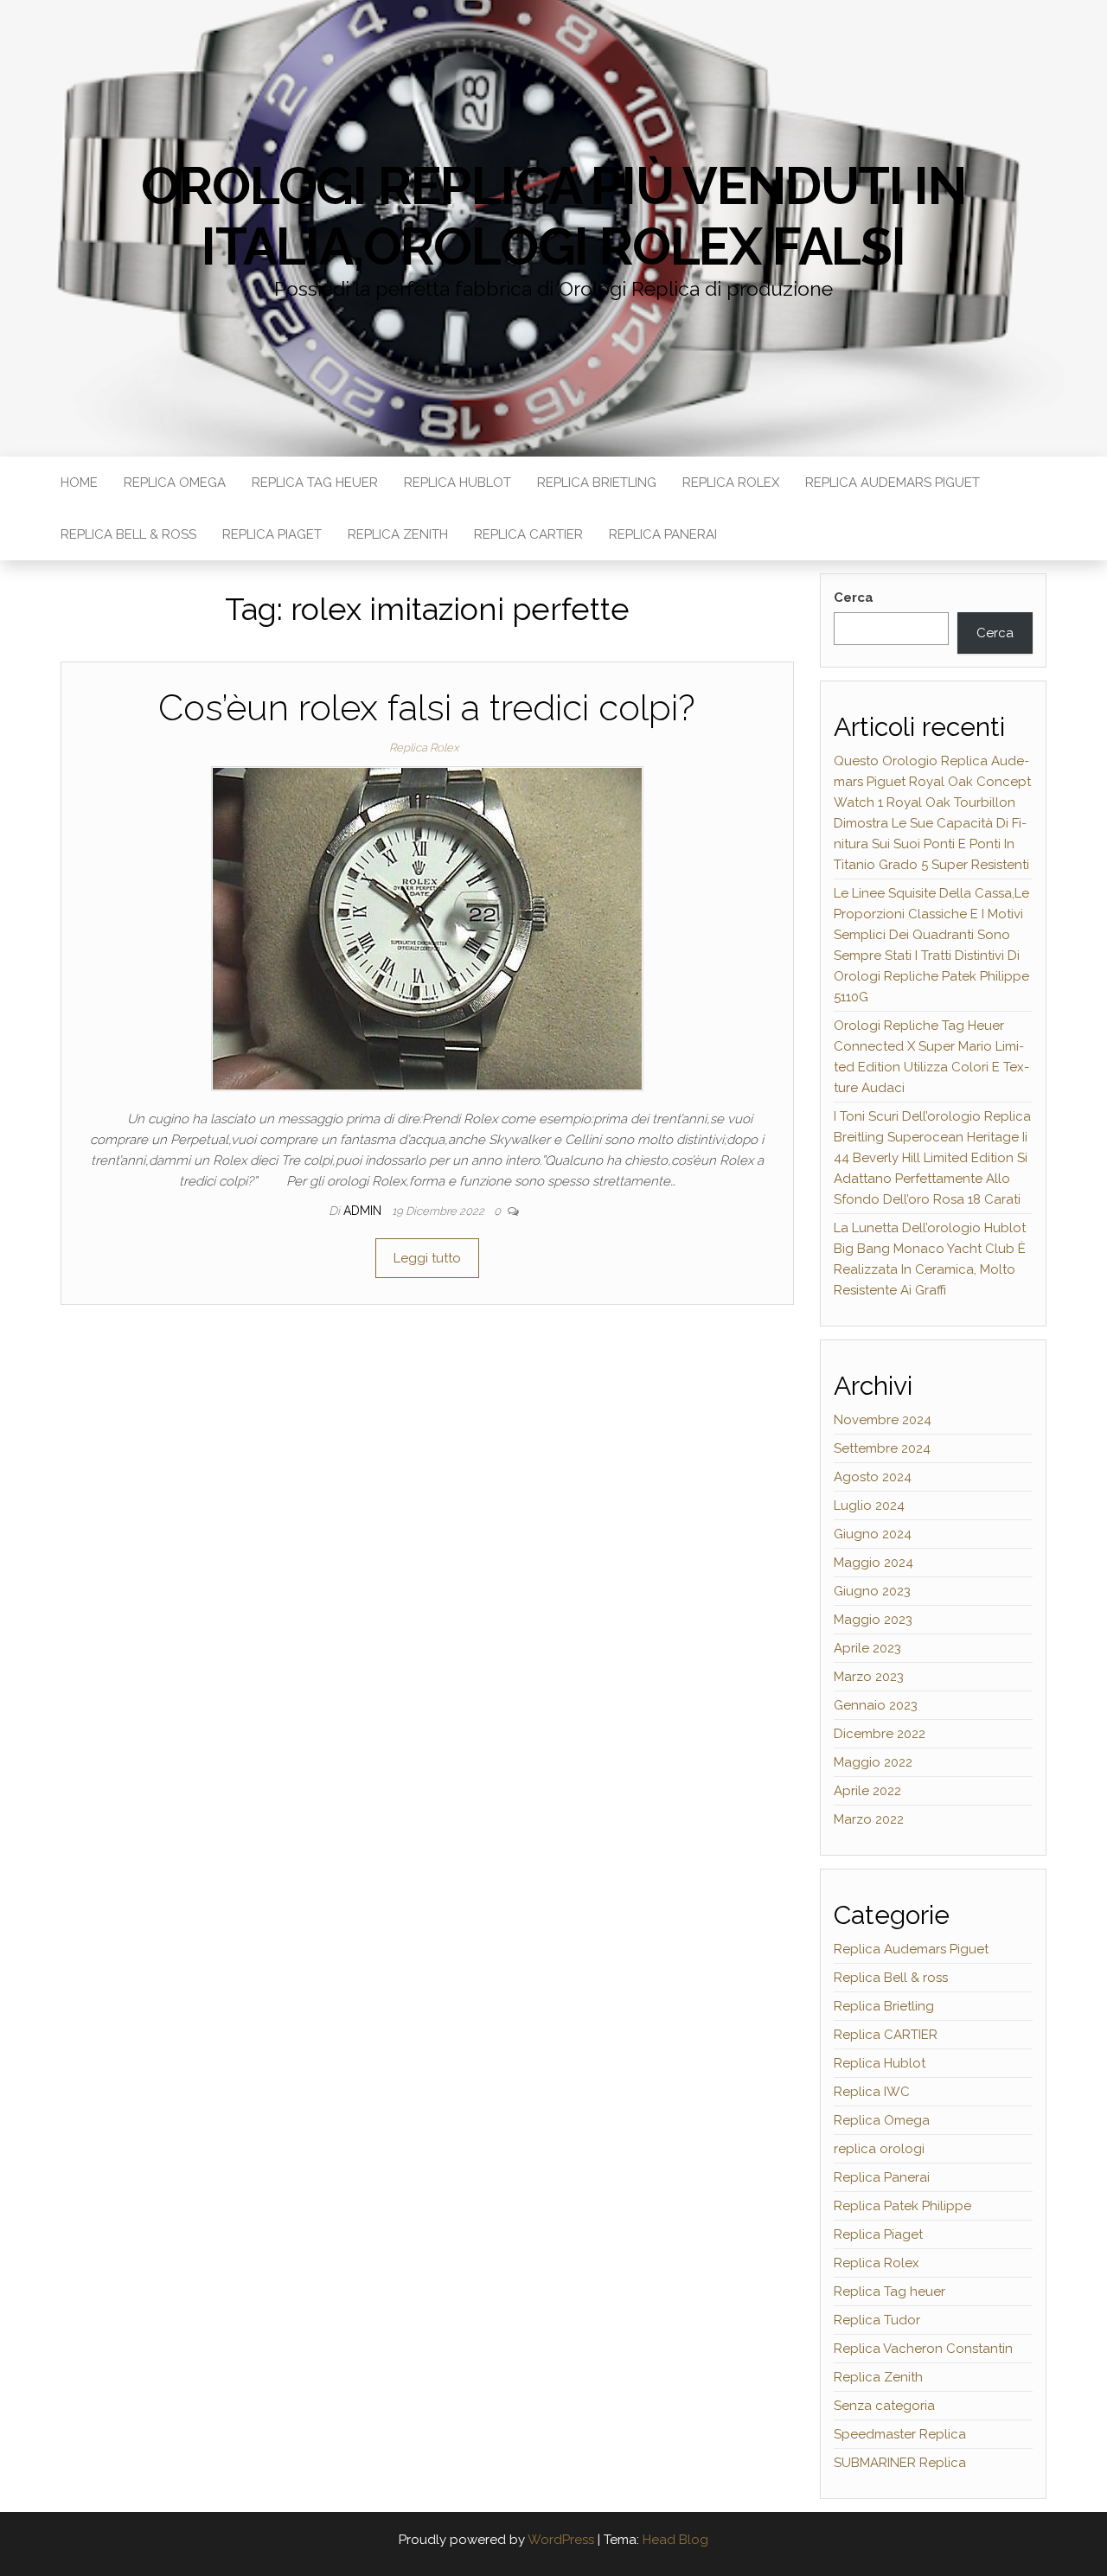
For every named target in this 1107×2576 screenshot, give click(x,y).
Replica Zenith (398, 534)
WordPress (561, 2540)
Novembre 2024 (883, 1420)
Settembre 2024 (882, 1448)
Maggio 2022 (873, 1762)
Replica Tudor (877, 2320)
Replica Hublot (458, 483)
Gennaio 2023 (876, 1705)
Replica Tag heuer (315, 483)
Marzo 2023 (869, 1677)
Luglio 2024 (869, 1505)
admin (364, 1211)
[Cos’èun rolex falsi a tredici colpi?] (427, 928)
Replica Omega (175, 483)
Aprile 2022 (867, 1791)
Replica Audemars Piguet (893, 483)
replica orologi (879, 2149)
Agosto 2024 (873, 1477)
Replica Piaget (272, 534)
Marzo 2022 (869, 1819)
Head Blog (675, 2540)
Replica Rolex (731, 483)
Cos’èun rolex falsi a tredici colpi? (427, 708)
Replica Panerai (663, 534)
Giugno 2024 (873, 1534)
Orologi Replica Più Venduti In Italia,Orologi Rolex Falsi (553, 216)
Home (79, 483)
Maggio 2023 (873, 1620)
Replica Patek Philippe (902, 2206)
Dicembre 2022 (880, 1734)
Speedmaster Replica (900, 2434)
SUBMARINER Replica (900, 2463)
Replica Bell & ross (128, 534)
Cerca (854, 598)
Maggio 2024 (873, 1563)
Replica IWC (872, 2092)
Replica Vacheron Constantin (923, 2349)
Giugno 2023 (872, 1591)
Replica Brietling (597, 483)
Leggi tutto (427, 1258)
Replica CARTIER (528, 534)
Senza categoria (884, 2406)
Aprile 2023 (867, 1648)
